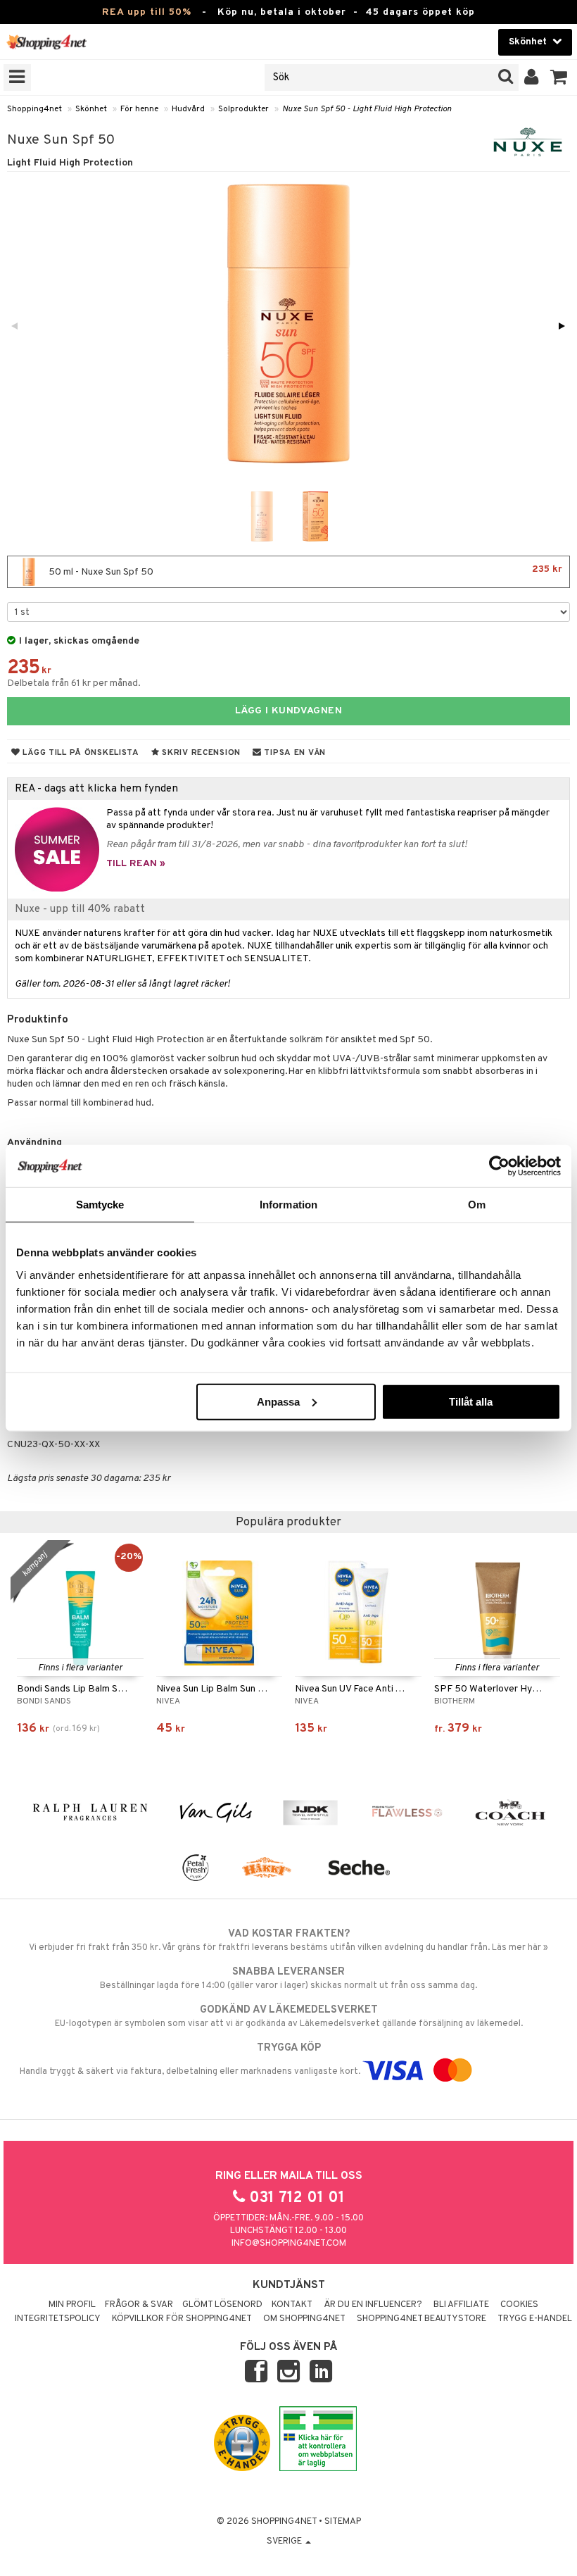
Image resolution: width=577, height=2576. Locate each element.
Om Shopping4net (304, 2319)
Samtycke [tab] (100, 1205)
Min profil (72, 2305)
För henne (139, 109)
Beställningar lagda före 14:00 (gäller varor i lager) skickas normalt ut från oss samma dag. (288, 1978)
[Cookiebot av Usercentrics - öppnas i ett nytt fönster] (499, 1166)
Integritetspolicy (58, 2319)
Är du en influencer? (373, 2305)
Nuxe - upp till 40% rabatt (80, 909)
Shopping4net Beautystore (421, 2319)
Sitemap (343, 2522)
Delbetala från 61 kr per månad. (74, 683)
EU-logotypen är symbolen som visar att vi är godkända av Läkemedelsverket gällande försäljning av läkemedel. (289, 2017)
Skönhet (91, 109)
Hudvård (188, 109)
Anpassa (278, 1401)
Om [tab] (477, 1205)
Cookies (519, 2305)
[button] (559, 77)
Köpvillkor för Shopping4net (182, 2319)
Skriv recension (200, 753)
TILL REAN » (136, 864)
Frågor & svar (139, 2305)
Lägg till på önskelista (80, 753)
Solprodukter (243, 109)
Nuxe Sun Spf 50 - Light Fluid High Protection (367, 109)
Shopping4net (34, 109)
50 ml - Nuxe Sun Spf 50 (304, 571)
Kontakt (292, 2305)
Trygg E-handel (535, 2319)
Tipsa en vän (294, 753)
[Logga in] (532, 77)
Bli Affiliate (461, 2305)
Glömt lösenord (222, 2305)
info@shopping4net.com (289, 2244)
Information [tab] (288, 1205)
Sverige (285, 2541)
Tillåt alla (471, 1401)
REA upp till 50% (147, 12)
